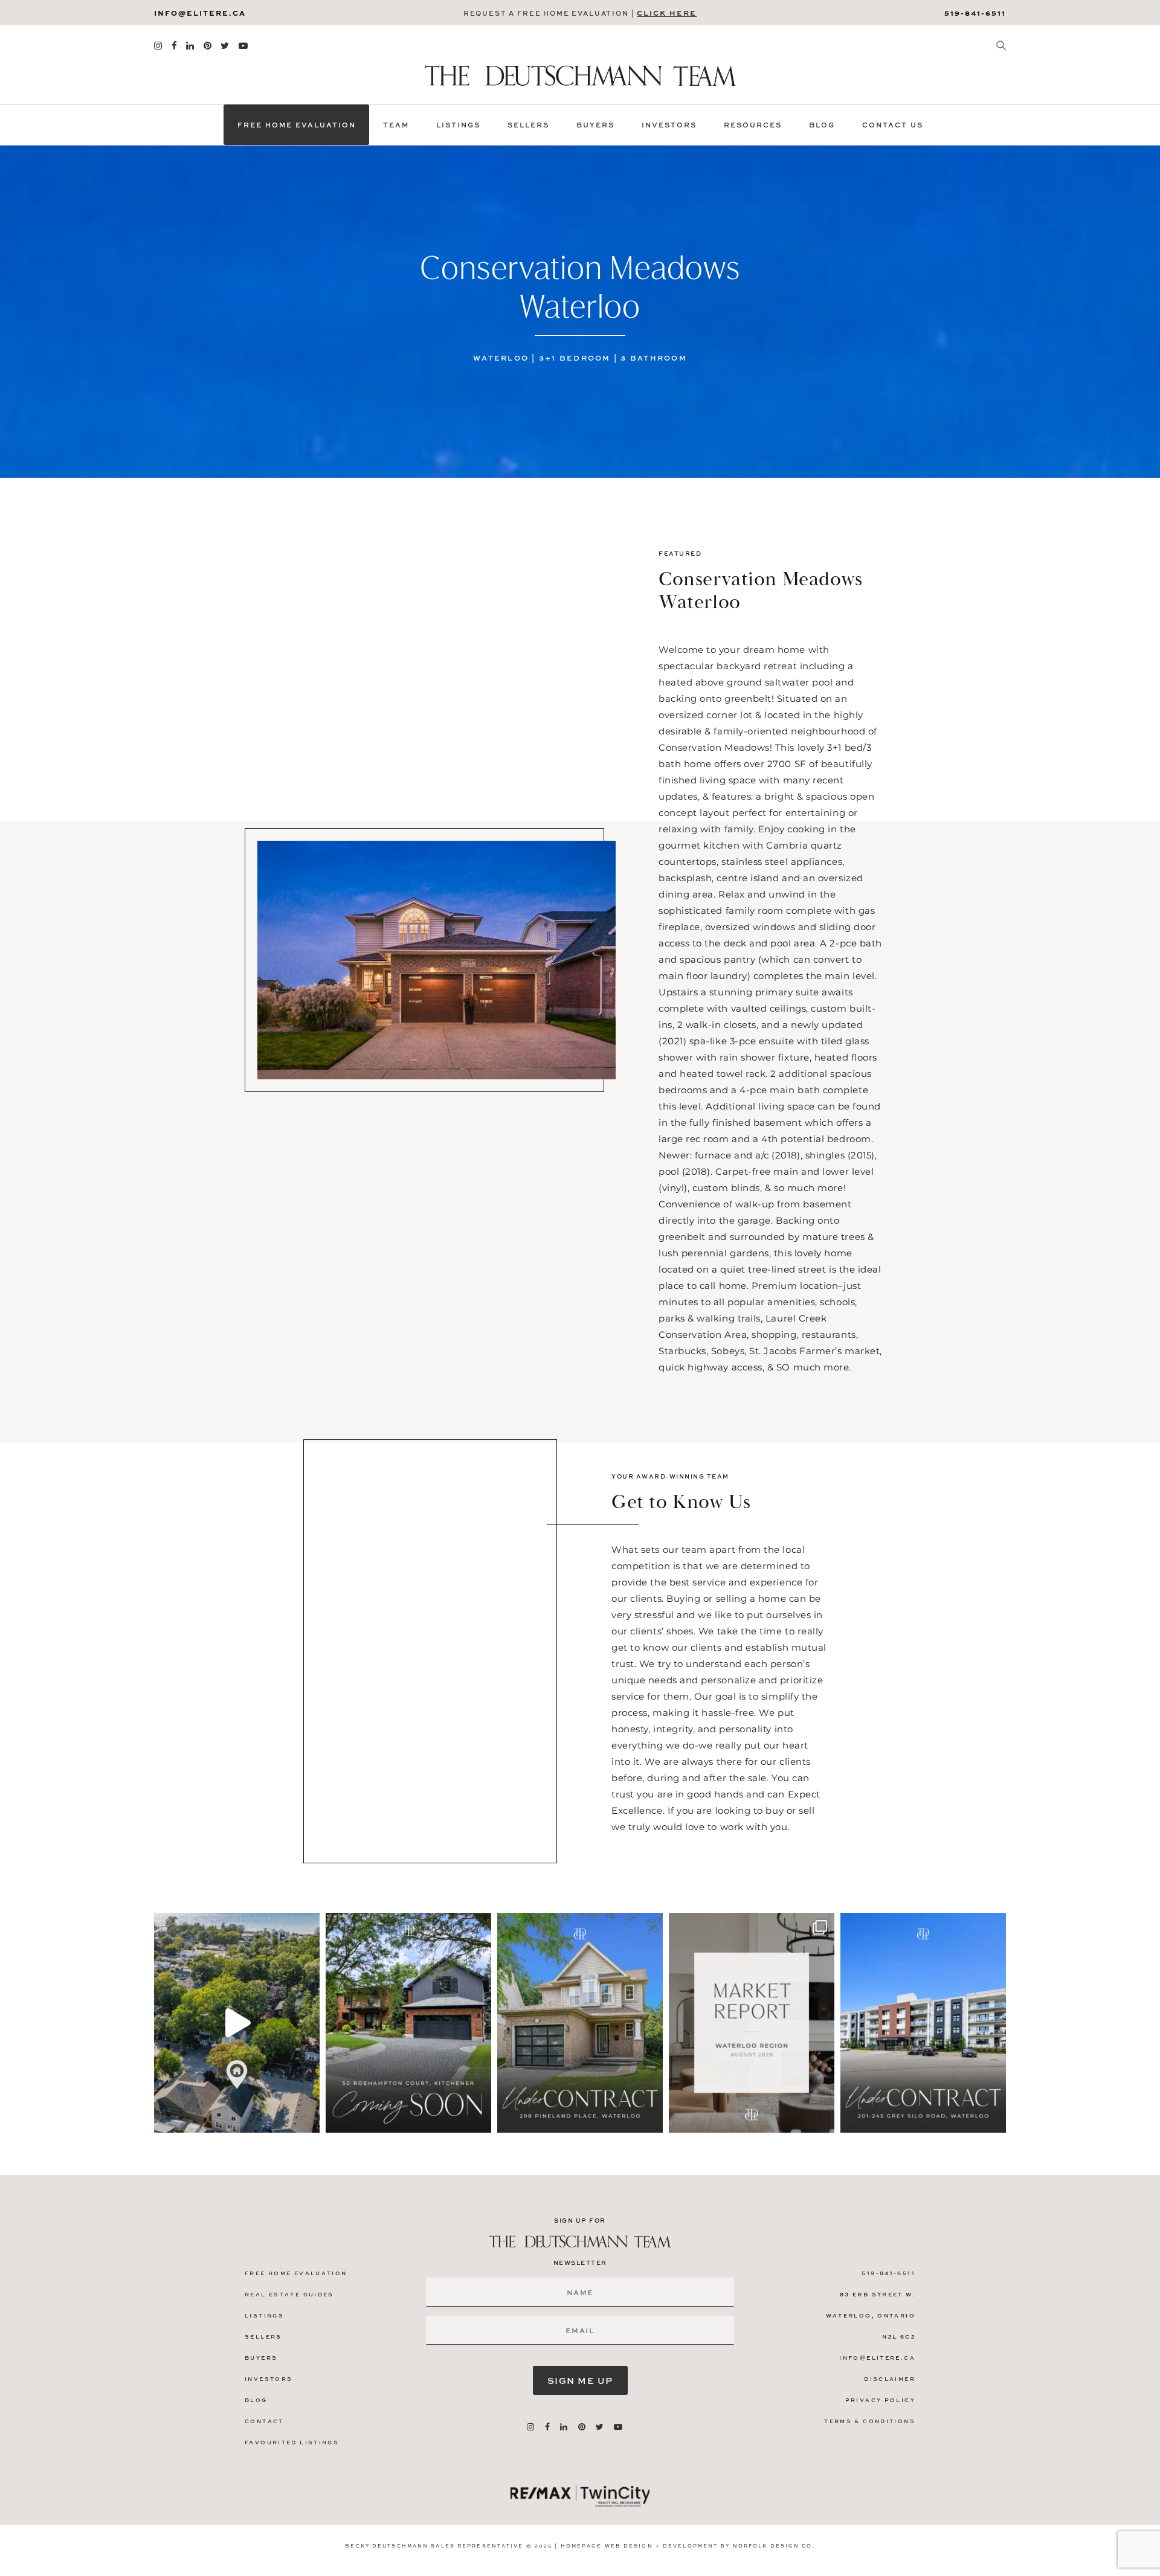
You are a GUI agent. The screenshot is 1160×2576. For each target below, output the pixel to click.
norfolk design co (773, 2545)
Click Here (667, 13)
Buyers (595, 125)
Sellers (528, 125)
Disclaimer (890, 2379)
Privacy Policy (880, 2400)
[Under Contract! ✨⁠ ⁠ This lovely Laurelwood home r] (580, 2023)
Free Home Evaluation (297, 125)
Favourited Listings (292, 2442)
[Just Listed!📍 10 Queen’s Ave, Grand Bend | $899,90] (237, 2023)
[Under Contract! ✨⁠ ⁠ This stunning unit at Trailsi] (923, 2023)
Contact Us (893, 125)
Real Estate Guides (289, 2294)
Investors (669, 125)
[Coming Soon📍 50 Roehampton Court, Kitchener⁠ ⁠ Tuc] (408, 2023)
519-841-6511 (975, 13)
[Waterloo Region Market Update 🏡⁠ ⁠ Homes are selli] (752, 2023)
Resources (753, 125)
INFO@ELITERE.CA (200, 13)
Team (396, 125)
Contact (264, 2421)
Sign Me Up (580, 2380)
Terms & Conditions (870, 2421)
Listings (458, 125)
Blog (822, 125)
